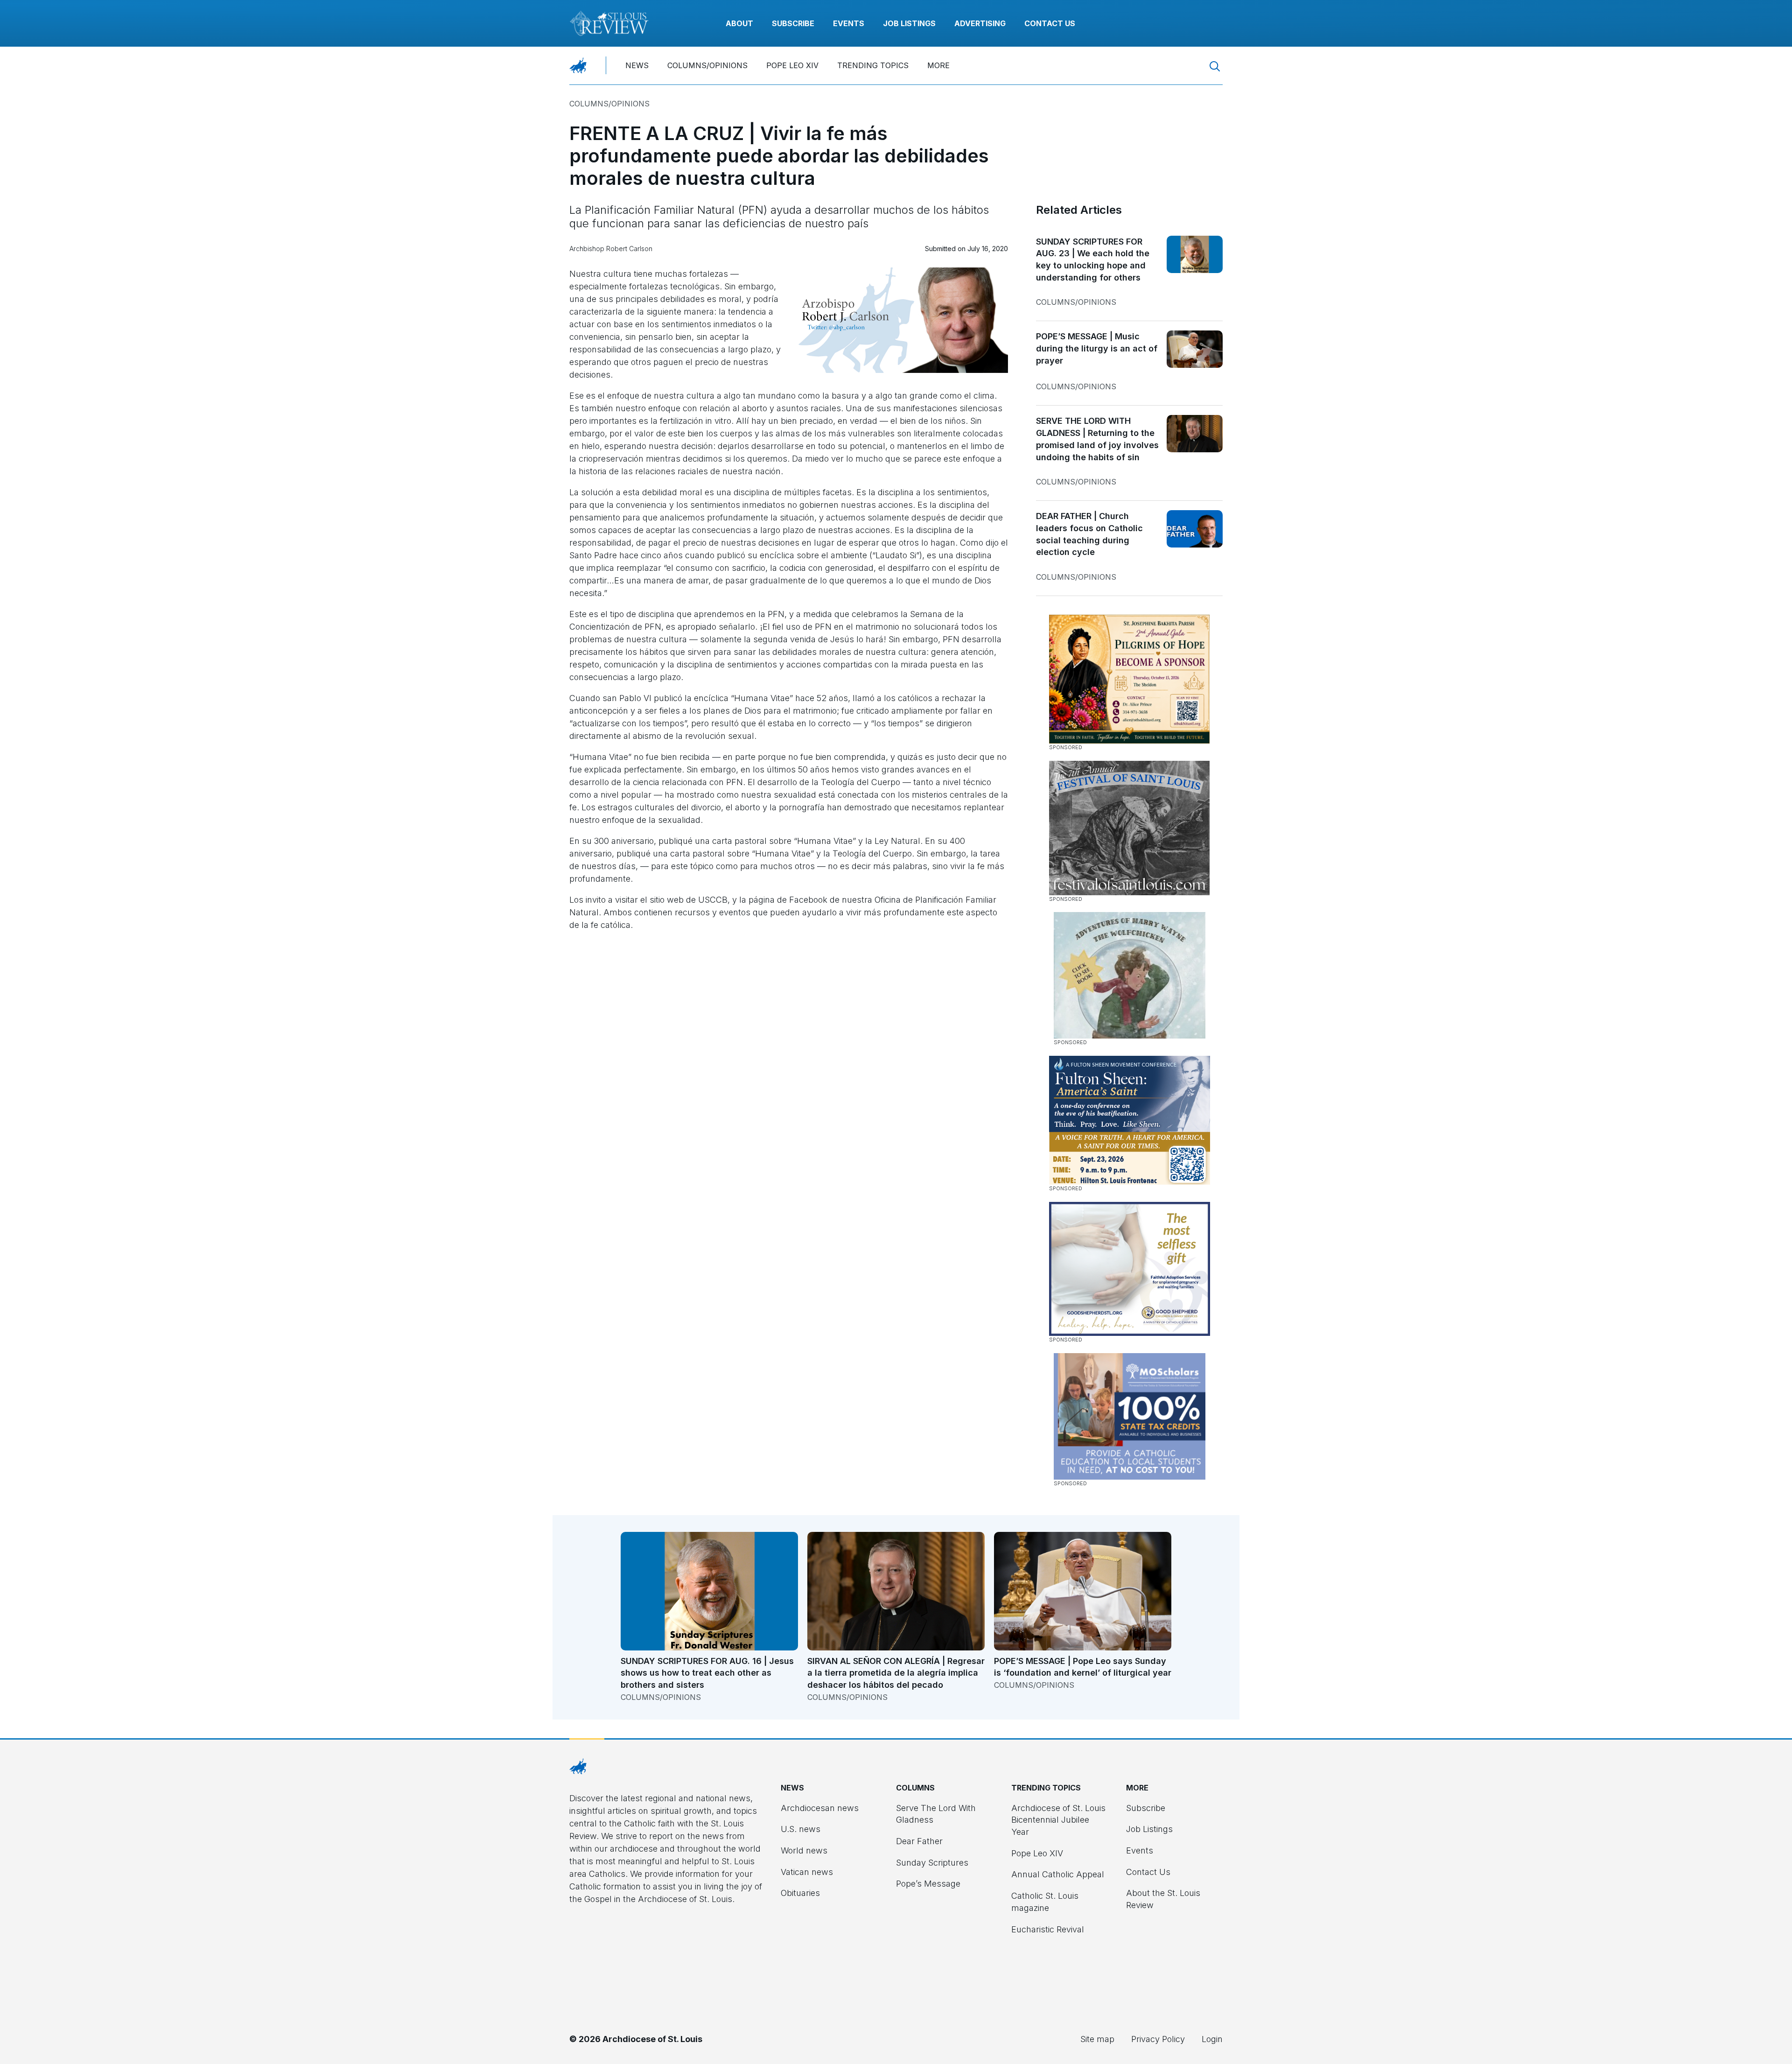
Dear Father (919, 1841)
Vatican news (807, 1872)
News (637, 65)
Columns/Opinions (707, 65)
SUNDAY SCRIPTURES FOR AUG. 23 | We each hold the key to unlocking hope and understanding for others (1093, 260)
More (938, 65)
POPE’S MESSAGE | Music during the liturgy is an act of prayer (1097, 348)
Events (849, 23)
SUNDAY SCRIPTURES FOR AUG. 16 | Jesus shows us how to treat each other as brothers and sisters (707, 1673)
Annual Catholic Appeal (1058, 1874)
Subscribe (793, 23)
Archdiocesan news (820, 1808)
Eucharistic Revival (1048, 1929)
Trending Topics (873, 65)
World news (804, 1850)
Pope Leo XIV (792, 65)
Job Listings (909, 23)
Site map (1097, 2039)
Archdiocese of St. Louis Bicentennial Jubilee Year (1058, 1820)
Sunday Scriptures (932, 1863)
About (739, 23)
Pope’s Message (928, 1884)
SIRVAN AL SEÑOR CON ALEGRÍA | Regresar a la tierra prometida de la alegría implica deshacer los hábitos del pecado (896, 1673)
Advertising (980, 23)
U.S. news (801, 1829)
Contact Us (1050, 23)
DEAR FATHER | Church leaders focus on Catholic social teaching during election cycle (1089, 534)
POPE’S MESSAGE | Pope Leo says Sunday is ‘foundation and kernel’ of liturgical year (1083, 1667)
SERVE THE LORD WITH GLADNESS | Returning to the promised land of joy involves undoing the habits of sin (1097, 439)
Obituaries (800, 1893)
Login (1212, 2039)
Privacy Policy (1158, 2039)
